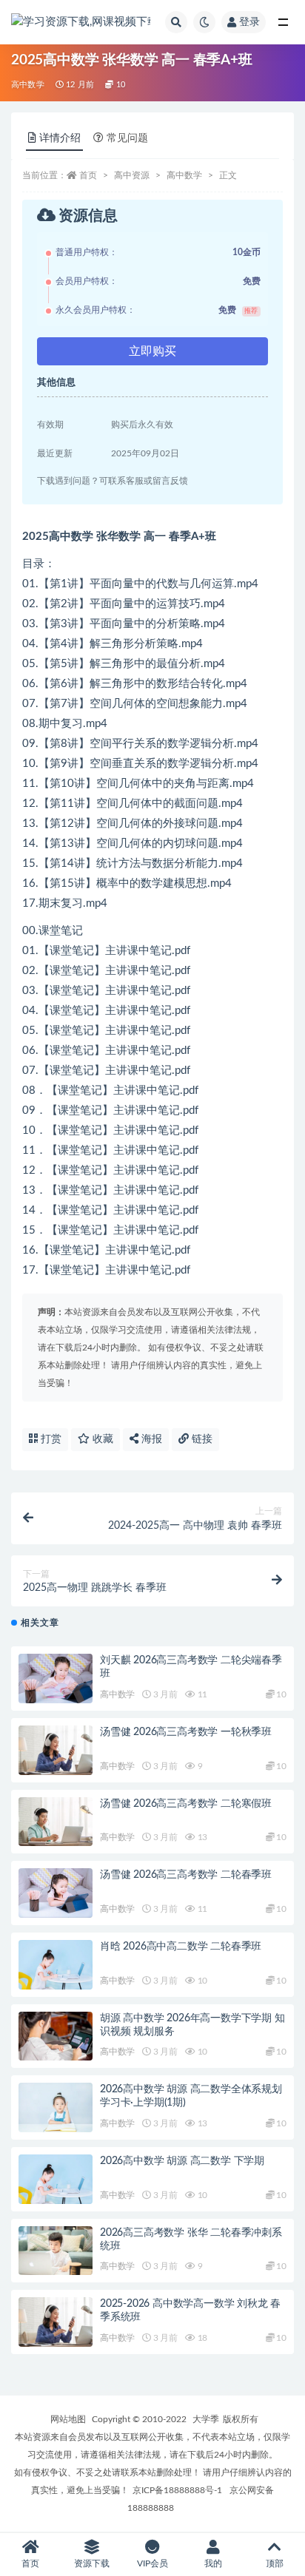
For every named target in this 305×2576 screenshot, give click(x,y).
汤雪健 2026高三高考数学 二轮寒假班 (186, 1804)
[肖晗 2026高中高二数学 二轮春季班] (56, 1965)
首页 (88, 175)
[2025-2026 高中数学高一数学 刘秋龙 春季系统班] (56, 2322)
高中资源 (132, 175)
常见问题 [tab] (127, 138)
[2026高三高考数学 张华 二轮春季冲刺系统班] (56, 2251)
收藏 (101, 1439)
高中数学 (28, 85)
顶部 (275, 2563)
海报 (150, 1439)
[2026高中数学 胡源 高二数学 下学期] (56, 2179)
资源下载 (92, 2563)
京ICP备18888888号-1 (177, 2490)
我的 (213, 2563)
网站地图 (68, 2419)
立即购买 (152, 351)
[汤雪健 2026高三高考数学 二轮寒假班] (56, 1822)
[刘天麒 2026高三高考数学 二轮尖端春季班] (56, 1679)
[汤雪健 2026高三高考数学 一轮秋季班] (56, 1750)
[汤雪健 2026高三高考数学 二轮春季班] (56, 1893)
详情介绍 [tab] (60, 138)
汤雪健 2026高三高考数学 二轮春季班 (186, 1875)
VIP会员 (152, 2563)
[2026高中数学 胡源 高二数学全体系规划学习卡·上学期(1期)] (56, 2107)
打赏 (50, 1439)
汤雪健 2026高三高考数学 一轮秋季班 (186, 1732)
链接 (201, 1439)
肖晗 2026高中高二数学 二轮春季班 (181, 1947)
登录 (249, 22)
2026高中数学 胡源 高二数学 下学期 (182, 2161)
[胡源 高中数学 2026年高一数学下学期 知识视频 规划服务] (56, 2036)
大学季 (206, 2419)
